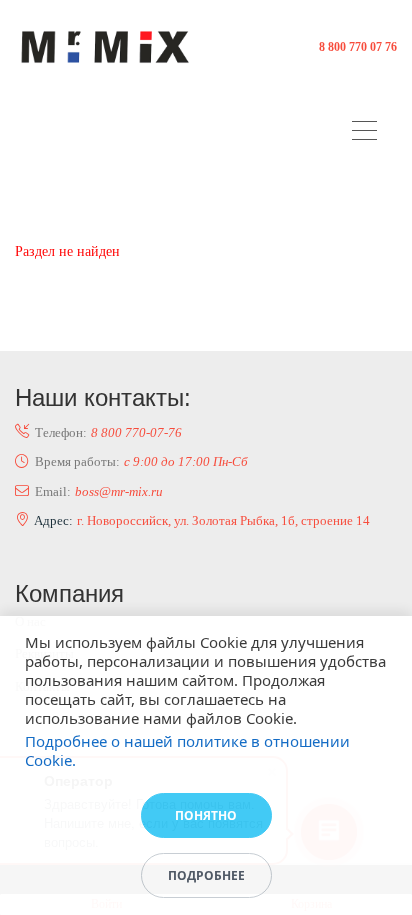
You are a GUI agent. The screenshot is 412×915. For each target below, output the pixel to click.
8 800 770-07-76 (136, 432)
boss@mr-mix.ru (119, 491)
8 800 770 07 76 (358, 47)
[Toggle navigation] (369, 133)
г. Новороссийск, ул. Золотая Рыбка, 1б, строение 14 (223, 520)
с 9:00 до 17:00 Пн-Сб (186, 461)
